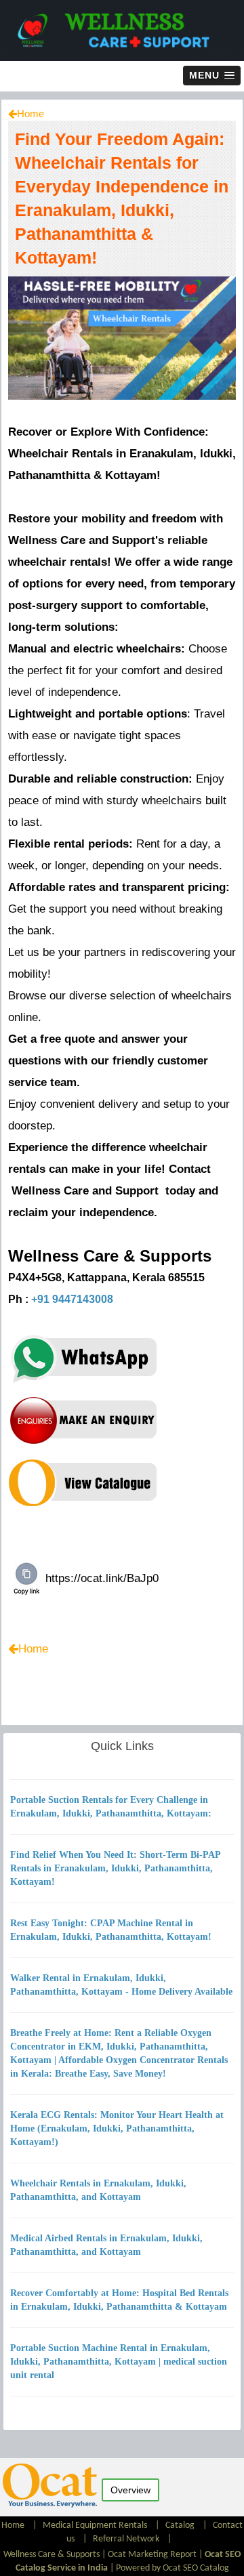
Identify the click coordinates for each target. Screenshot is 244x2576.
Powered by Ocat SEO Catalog (172, 2568)
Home (30, 113)
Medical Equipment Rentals (95, 2526)
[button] (212, 76)
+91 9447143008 (72, 1299)
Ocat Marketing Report (152, 2555)
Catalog (180, 2526)
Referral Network (126, 2539)
